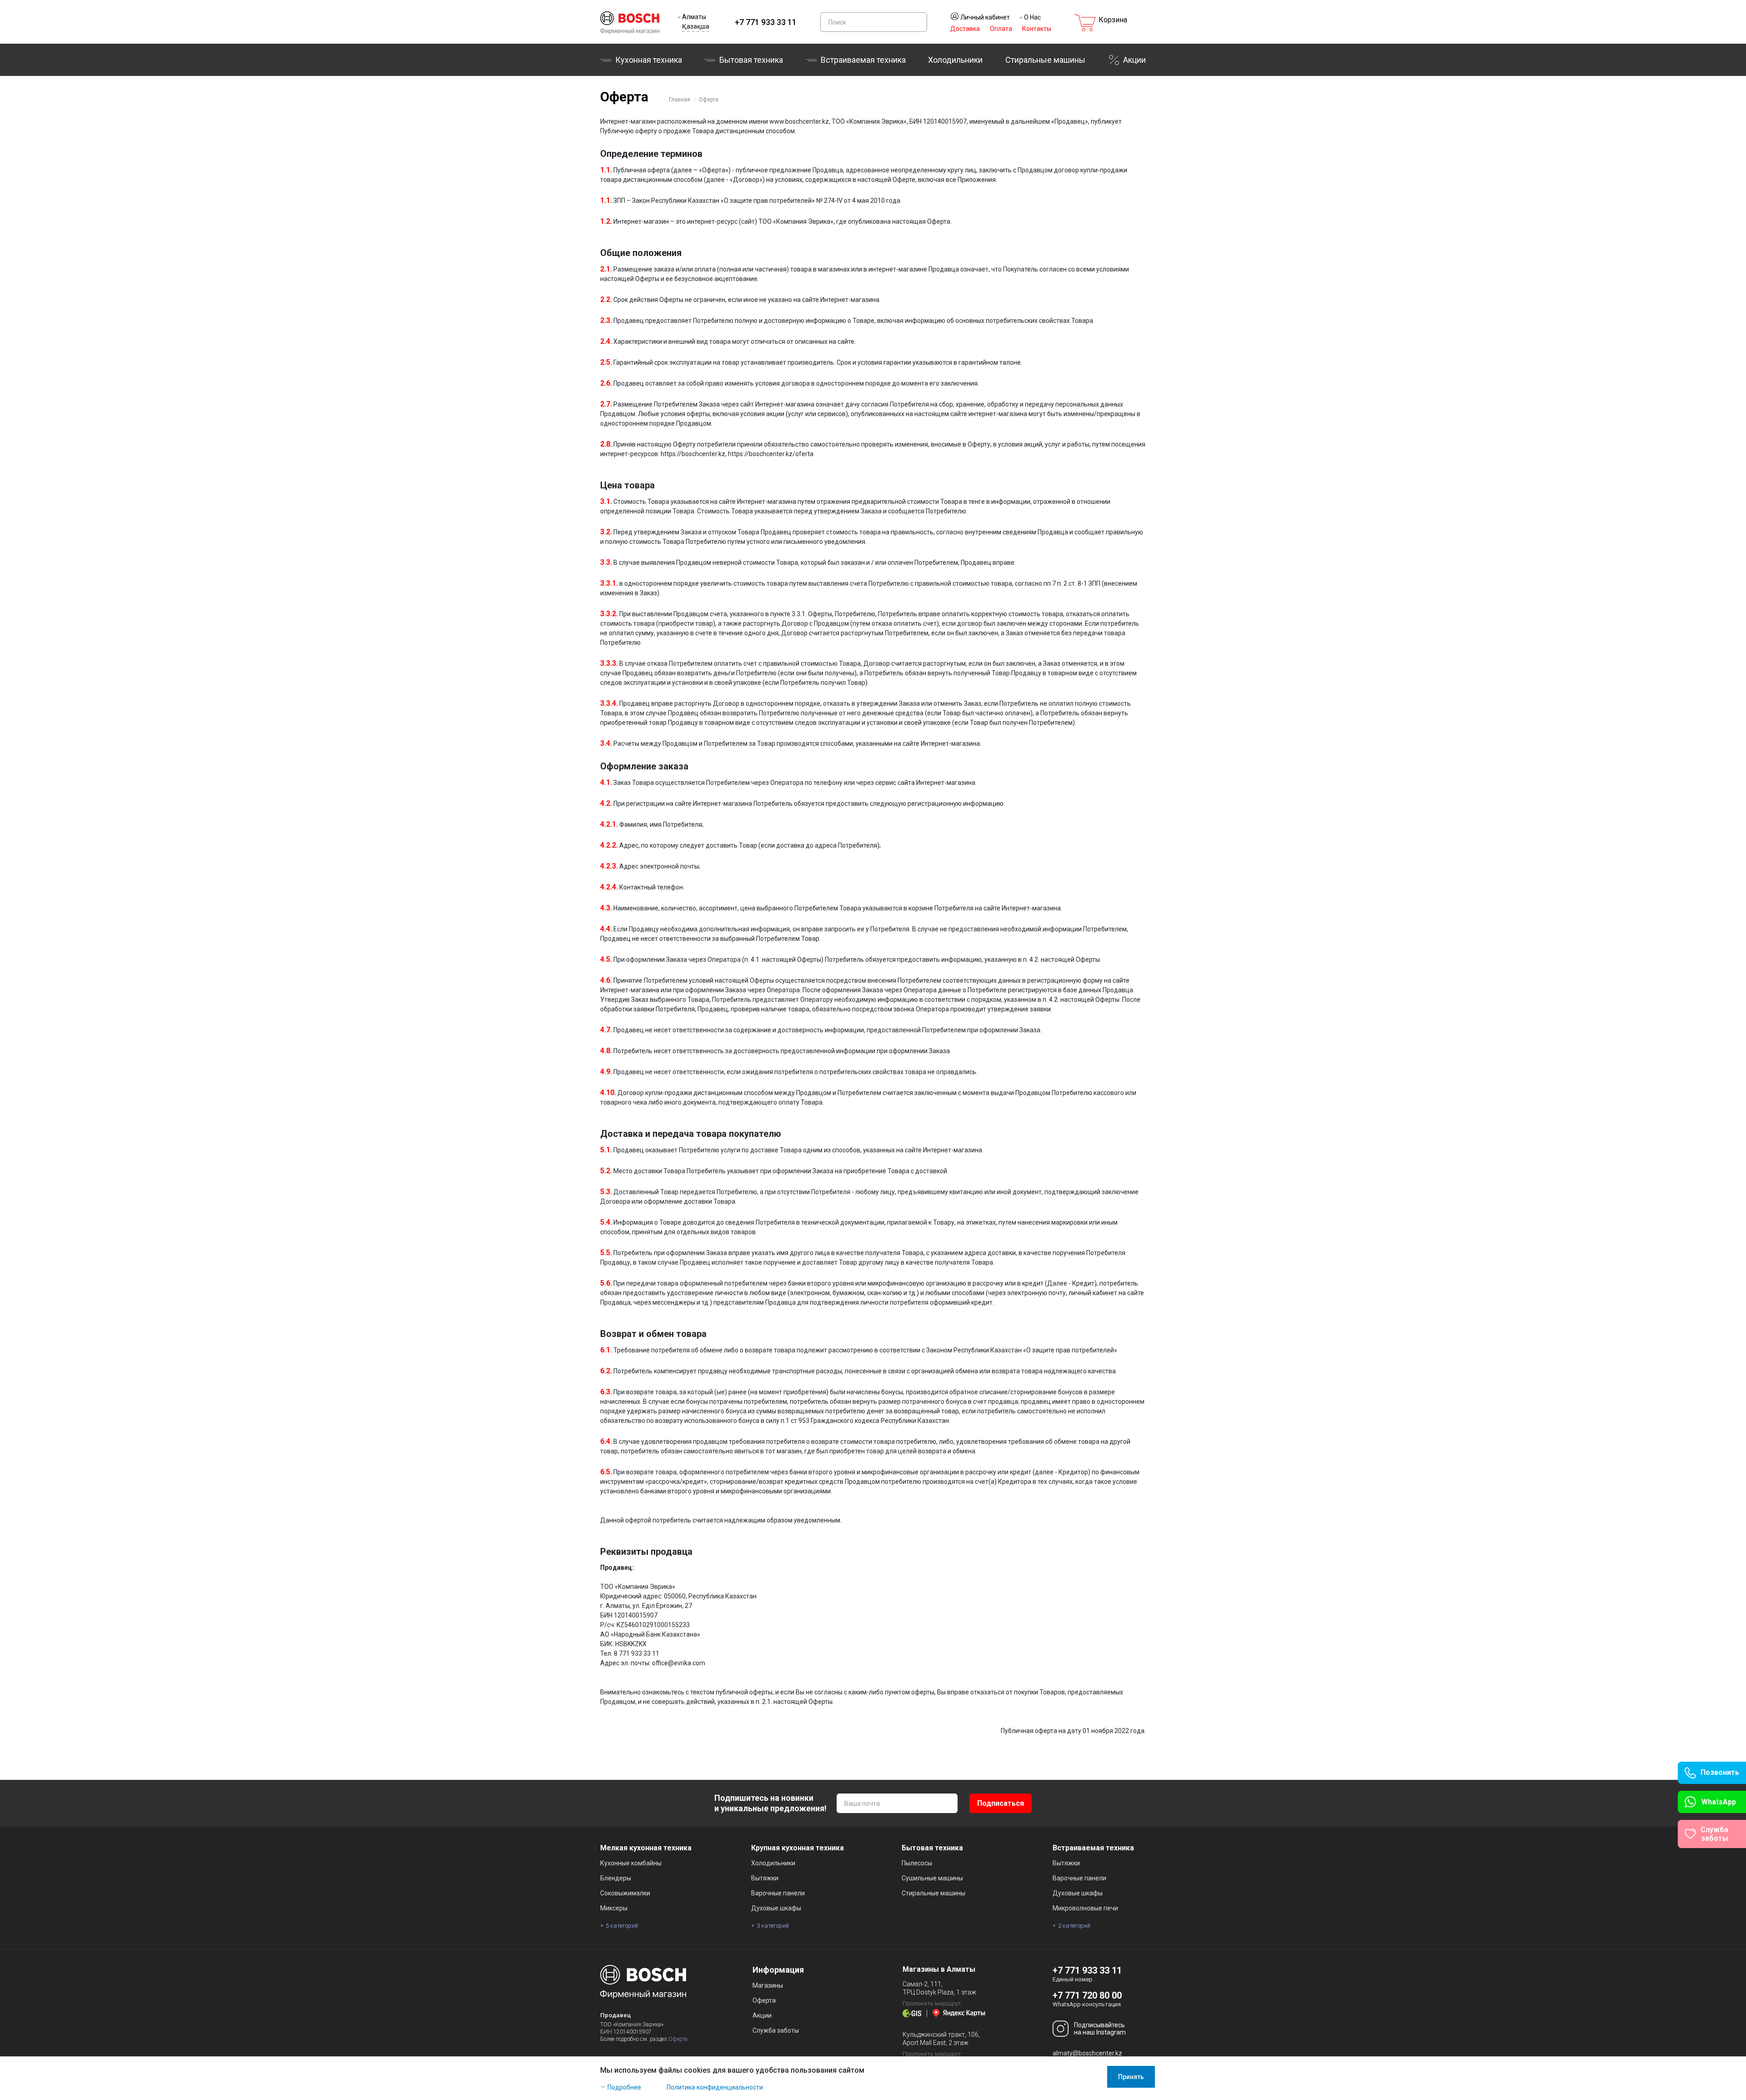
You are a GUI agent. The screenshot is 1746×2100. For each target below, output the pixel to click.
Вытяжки (765, 1878)
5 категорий (622, 1926)
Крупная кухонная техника (798, 1848)
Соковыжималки (625, 1893)
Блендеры (616, 1878)
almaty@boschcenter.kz (1087, 2053)
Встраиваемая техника (1093, 1848)
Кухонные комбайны (631, 1863)
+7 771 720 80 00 (1087, 1995)
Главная (680, 100)
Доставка (965, 29)
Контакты (1037, 29)
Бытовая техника (751, 60)
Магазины (768, 1985)
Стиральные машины (1045, 60)
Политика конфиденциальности (715, 2087)
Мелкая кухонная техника (646, 1848)
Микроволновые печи (1085, 1908)
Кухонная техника (649, 60)
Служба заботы (776, 2030)
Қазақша (696, 26)
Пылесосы (917, 1863)
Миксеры (614, 1908)
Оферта (709, 100)
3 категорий (773, 1926)
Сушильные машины (932, 1878)
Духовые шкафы (776, 1908)
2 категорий (1074, 1926)
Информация (778, 1970)
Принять (1131, 2077)
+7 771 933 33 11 (766, 22)
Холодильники (955, 60)
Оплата (1001, 29)
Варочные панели (778, 1893)
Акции (1134, 60)
